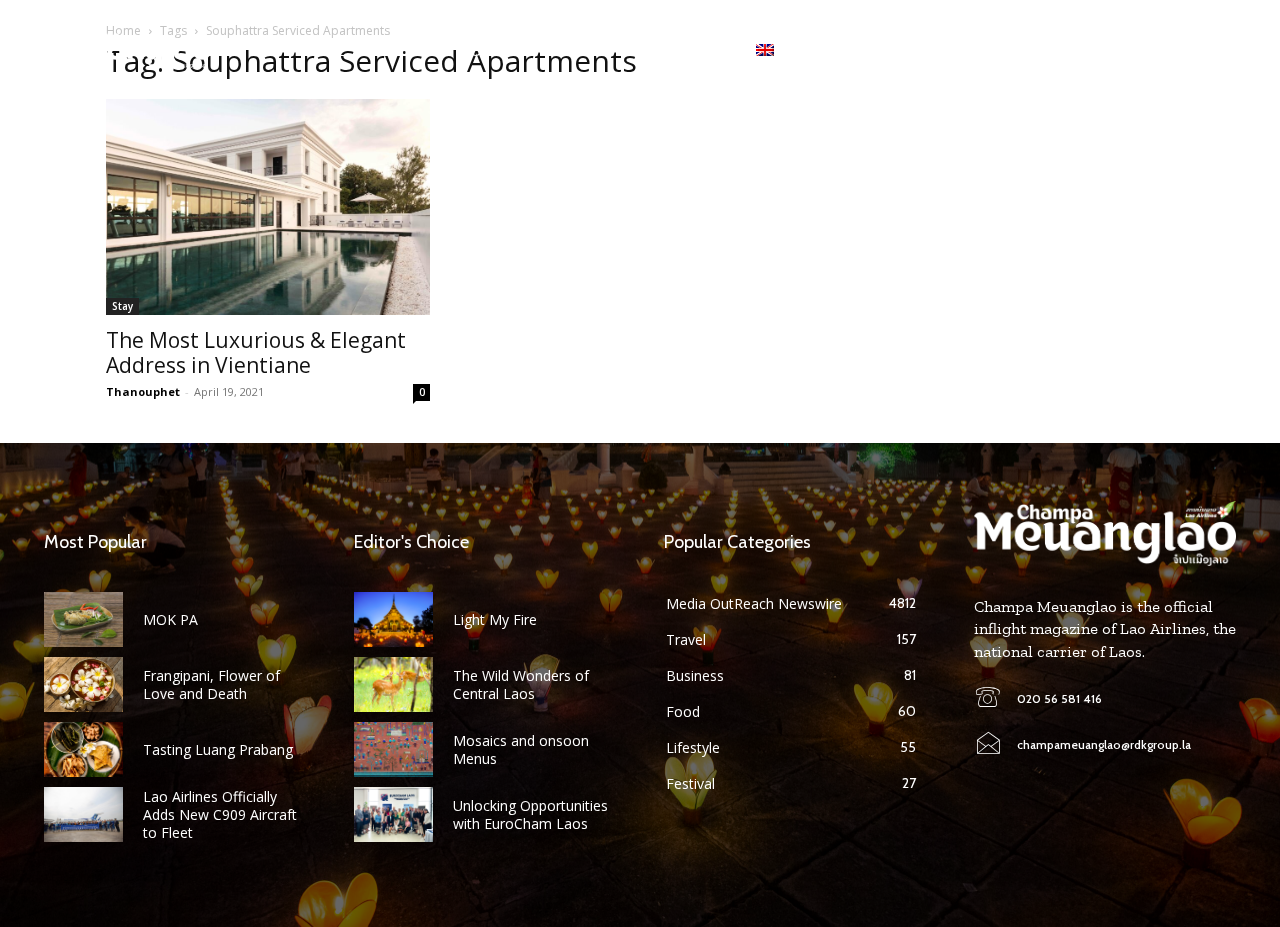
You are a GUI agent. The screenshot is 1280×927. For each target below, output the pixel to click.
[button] (1220, 50)
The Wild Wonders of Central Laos (521, 684)
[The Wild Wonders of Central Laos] (393, 684)
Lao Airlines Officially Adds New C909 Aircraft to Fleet (220, 814)
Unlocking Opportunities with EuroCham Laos (530, 814)
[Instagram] (1137, 50)
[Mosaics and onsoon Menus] (393, 749)
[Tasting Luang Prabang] (83, 749)
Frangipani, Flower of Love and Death (211, 684)
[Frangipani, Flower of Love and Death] (83, 684)
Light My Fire (495, 619)
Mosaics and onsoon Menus (521, 749)
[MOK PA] (83, 619)
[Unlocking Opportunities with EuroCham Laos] (393, 814)
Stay (122, 306)
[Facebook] (1105, 50)
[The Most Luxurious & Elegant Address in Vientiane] (268, 207)
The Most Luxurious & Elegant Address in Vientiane (256, 352)
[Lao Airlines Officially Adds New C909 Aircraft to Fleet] (83, 814)
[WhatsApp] (1168, 50)
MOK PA (170, 619)
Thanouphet (143, 391)
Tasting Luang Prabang (218, 749)
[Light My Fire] (393, 619)
